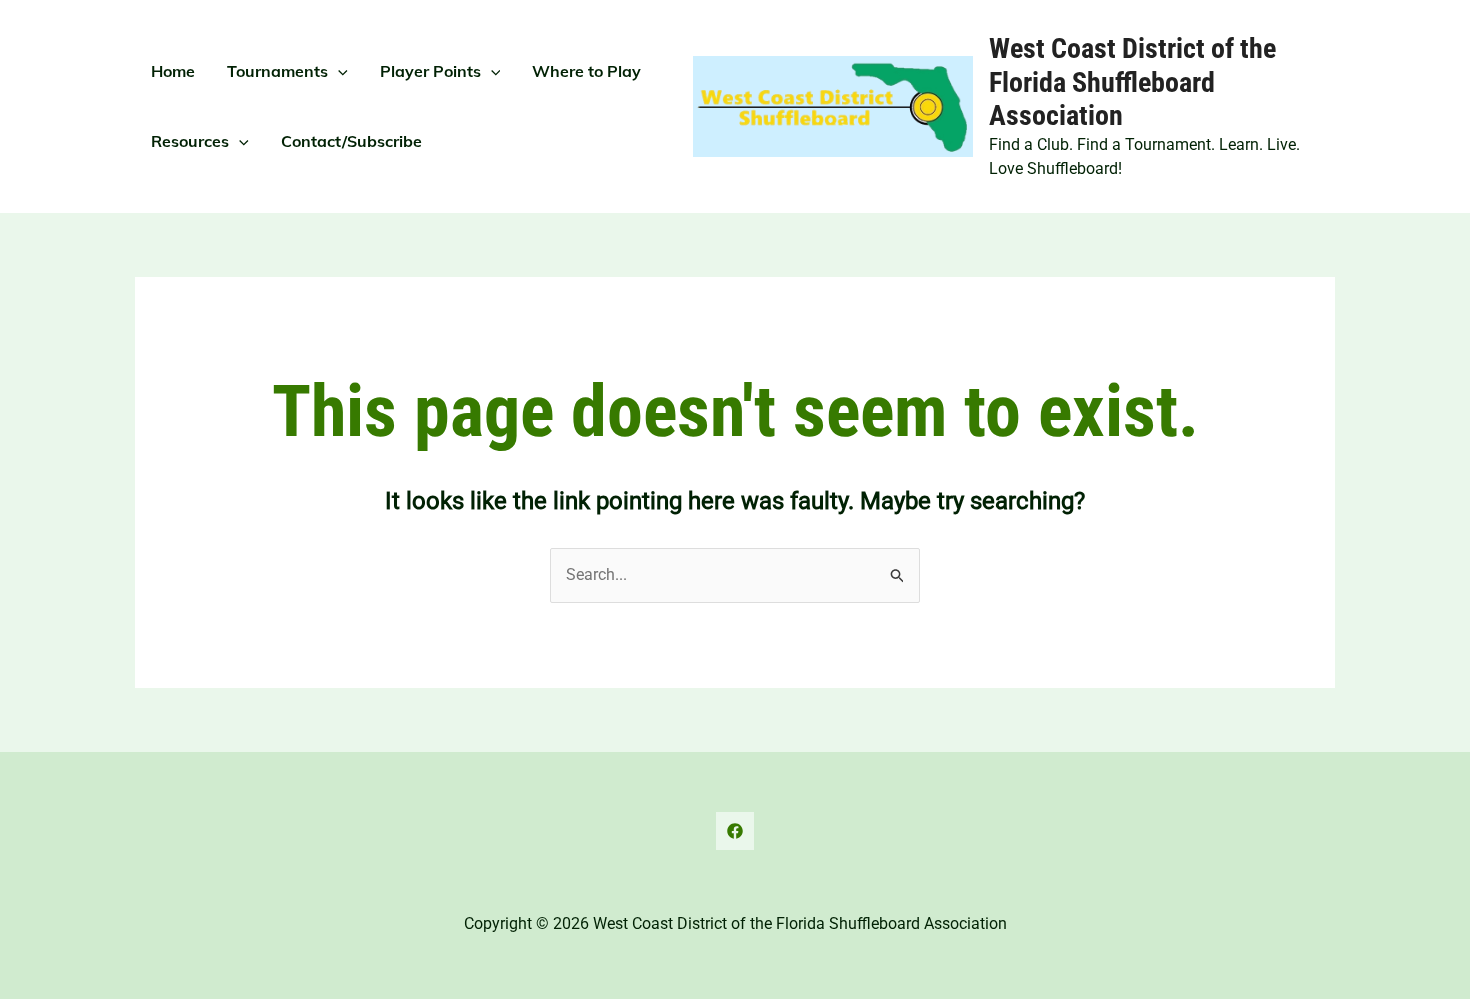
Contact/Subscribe (351, 141)
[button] (338, 71)
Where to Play (586, 71)
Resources (190, 141)
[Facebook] (735, 831)
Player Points (430, 71)
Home (173, 71)
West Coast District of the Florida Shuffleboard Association (1132, 82)
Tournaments (277, 71)
